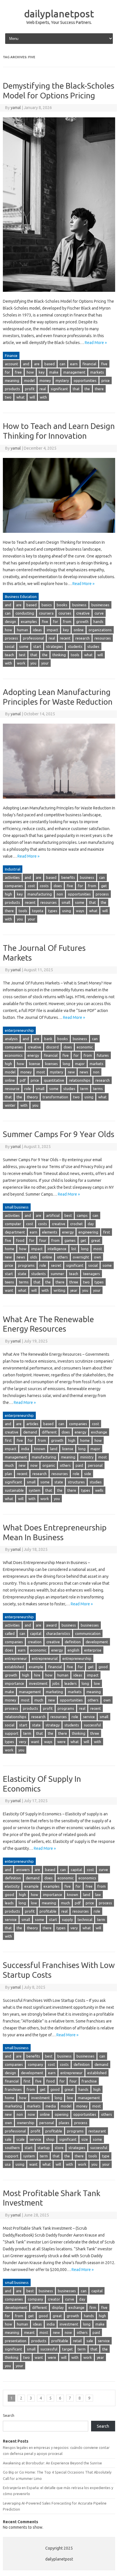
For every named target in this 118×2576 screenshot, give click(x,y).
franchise (89, 2081)
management (74, 372)
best (68, 1215)
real (43, 389)
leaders (71, 1683)
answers (23, 1870)
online (79, 630)
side (88, 1474)
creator (54, 2299)
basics (47, 605)
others (62, 1257)
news (84, 1072)
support (12, 1733)
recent (65, 638)
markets (97, 372)
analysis (11, 1039)
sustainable (14, 1490)
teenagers (92, 1274)
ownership (26, 2123)
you (33, 663)
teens (9, 1282)
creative (83, 613)
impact (52, 630)
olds (34, 1257)
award (51, 1625)
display (58, 2307)
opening (62, 2114)
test (22, 655)
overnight (81, 1257)
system (35, 1490)
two (8, 397)
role (28, 1089)
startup (44, 2148)
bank (48, 1039)
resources (103, 638)
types (53, 911)
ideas (37, 630)
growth (82, 621)
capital (36, 1633)
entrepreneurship (77, 1658)
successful (92, 1725)
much (9, 1465)
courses (65, 613)
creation (35, 1642)
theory (32, 1097)
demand (30, 1432)
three (74, 1282)
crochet (76, 1224)
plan (8, 1474)
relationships (80, 1080)
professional (33, 638)
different (49, 1432)
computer (13, 1224)
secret (56, 1265)
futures (103, 1055)
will (32, 397)
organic (49, 1465)
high (8, 894)
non (60, 894)
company (35, 2064)
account (11, 364)
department (15, 1232)
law (98, 1895)
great (96, 1240)
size (85, 2139)
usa (8, 2164)
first (107, 1232)
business (79, 605)
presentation (16, 2341)
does (58, 886)
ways (80, 911)
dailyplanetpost (59, 13)
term (84, 1089)
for (7, 372)
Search (9, 2415)
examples (29, 621)
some (24, 646)
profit (30, 389)
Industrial (13, 869)
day (91, 1224)
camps (82, 1215)
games (70, 1240)
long (66, 1064)
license (35, 1064)
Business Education (21, 597)
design (10, 621)
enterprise (93, 1650)
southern (12, 2148)
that (76, 389)
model (29, 380)
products (12, 389)
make (54, 372)
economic (85, 1047)
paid (79, 1465)
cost (31, 886)
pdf (23, 1080)
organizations (100, 630)
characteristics (58, 1633)
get (104, 886)
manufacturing (40, 894)
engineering (88, 1232)
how (30, 372)
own (98, 1257)
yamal (16, 108)
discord (52, 1047)
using (67, 911)
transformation (55, 1097)
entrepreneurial (45, 1658)
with (43, 397)
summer (57, 1274)
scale (20, 2139)
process (11, 638)
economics (14, 1055)
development (97, 1642)
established (14, 1667)
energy (33, 1055)
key (42, 372)
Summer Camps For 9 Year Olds (59, 1134)
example (36, 1667)
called (10, 1633)
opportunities (85, 380)
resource (12, 1089)
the (87, 389)
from (67, 621)
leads (9, 1903)
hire (37, 1675)
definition (73, 1642)
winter (10, 1105)
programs (26, 1265)
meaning (12, 380)
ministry (87, 1457)
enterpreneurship (19, 1030)
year (74, 1290)
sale (8, 2139)
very (22, 1742)
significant (59, 389)
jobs (56, 1683)
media (51, 2106)
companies (14, 886)
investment (38, 1683)
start (37, 646)
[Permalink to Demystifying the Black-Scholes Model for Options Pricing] (59, 294)
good (103, 1667)
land (54, 1449)
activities (12, 877)
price (106, 380)
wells (99, 1490)
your (45, 663)
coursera (46, 613)
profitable (48, 1911)
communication (88, 1633)
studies (93, 646)
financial (89, 364)
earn (74, 364)
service (89, 1717)
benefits (68, 877)
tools (75, 655)
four (43, 1240)
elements (50, 1232)
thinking (59, 655)
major (80, 1064)
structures (76, 1482)
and (26, 364)
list (74, 1249)
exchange (99, 1432)
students (75, 646)
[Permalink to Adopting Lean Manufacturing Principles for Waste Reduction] (59, 801)
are (37, 364)
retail (77, 2341)
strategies (55, 646)
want (9, 1290)
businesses (100, 605)
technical (85, 1920)
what (20, 397)
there (99, 389)
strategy (53, 1725)
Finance (11, 355)
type (106, 2156)
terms (98, 1089)
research (82, 638)
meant (29, 2332)
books (62, 605)
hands (98, 621)
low (97, 1683)
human (22, 630)
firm (93, 2307)
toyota (38, 911)
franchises (13, 2089)
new (71, 1072)
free (18, 372)
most (41, 1072)
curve (99, 613)
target (67, 2349)
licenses (51, 1064)
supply (67, 1920)
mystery (62, 380)
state (22, 1274)
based (50, 364)
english (73, 1650)
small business (17, 1207)
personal (95, 1465)
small (66, 902)
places (64, 2123)
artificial (53, 1215)
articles (32, 1424)
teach (9, 655)
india (25, 1449)
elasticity (12, 1886)
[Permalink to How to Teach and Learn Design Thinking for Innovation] (59, 535)
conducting (25, 613)
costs (44, 886)
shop (50, 2139)
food (20, 1240)
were (61, 1742)
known (40, 1449)
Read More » (96, 343)
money (45, 380)
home (10, 1249)
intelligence (57, 1249)
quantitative (54, 1080)
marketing (54, 1692)
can (62, 364)
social (10, 646)
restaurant (97, 2131)
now (34, 1465)
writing (59, 1290)
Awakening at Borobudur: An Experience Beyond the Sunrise (52, 2463)
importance (14, 1683)
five (104, 364)
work (21, 663)
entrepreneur (16, 1658)
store (59, 2148)
